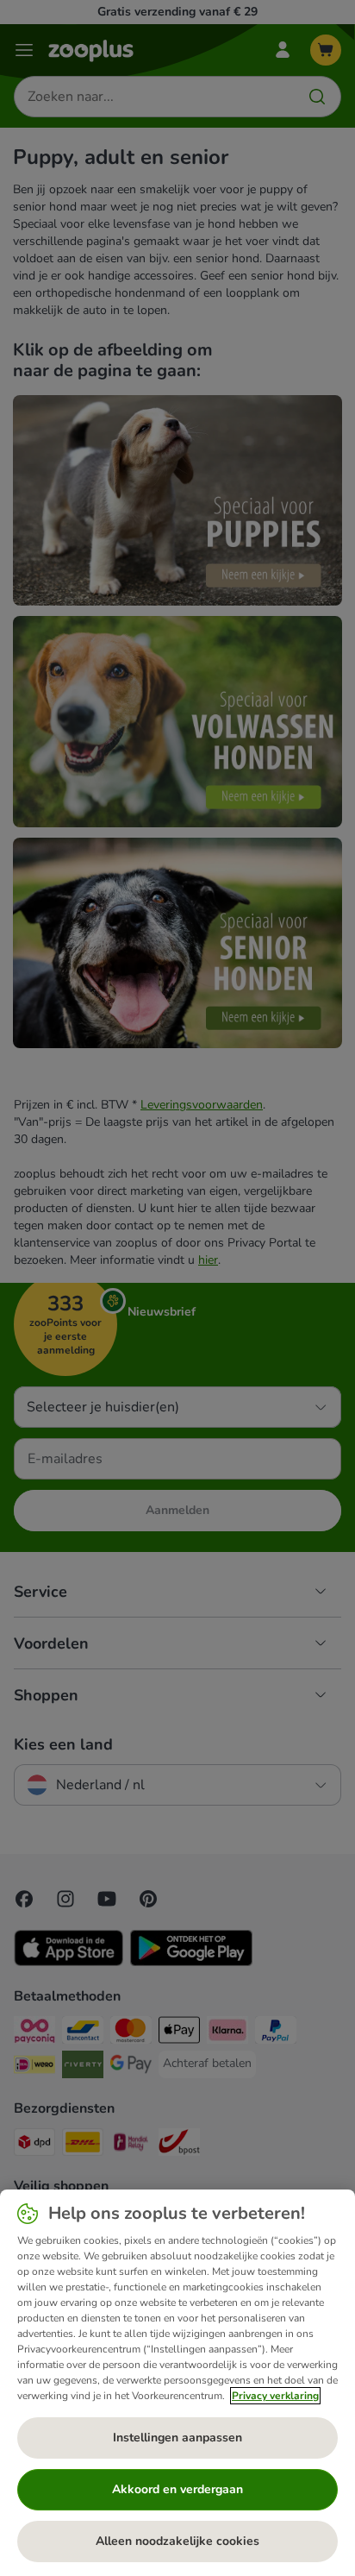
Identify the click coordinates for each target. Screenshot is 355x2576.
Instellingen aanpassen (177, 2438)
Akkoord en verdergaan (177, 2489)
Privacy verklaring (275, 2396)
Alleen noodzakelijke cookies (177, 2541)
